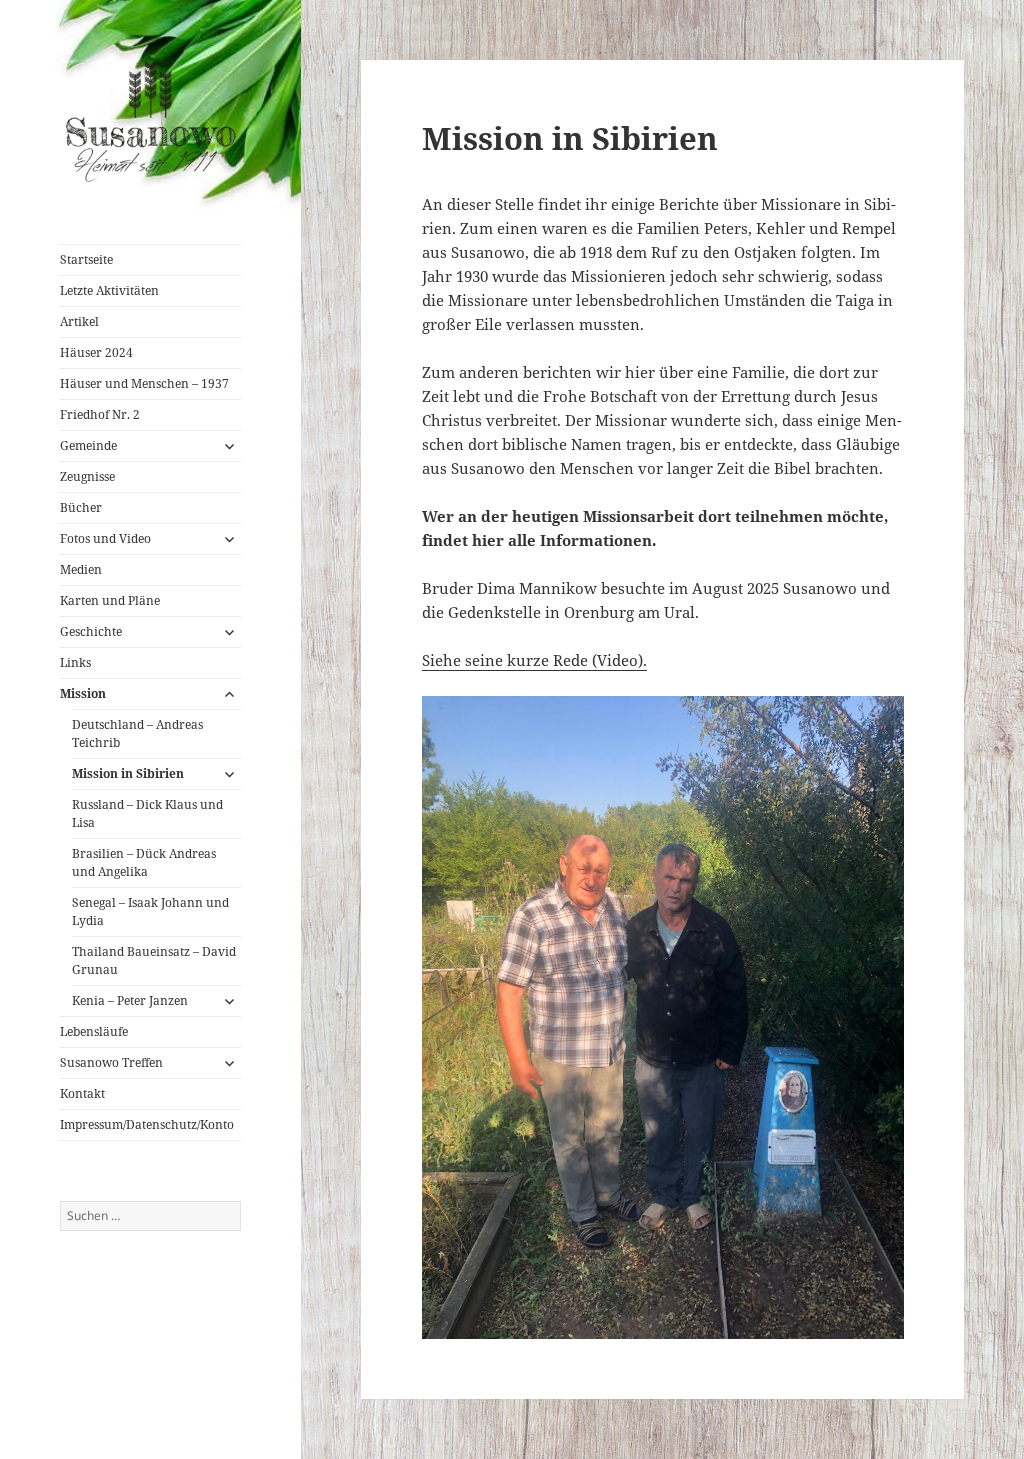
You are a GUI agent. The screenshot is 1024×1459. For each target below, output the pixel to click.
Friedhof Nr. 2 (100, 414)
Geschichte (91, 631)
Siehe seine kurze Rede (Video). (534, 660)
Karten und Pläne (110, 600)
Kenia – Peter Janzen (130, 1000)
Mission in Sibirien (128, 773)
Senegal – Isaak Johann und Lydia (150, 911)
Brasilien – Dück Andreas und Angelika (144, 862)
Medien (81, 569)
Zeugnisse (87, 476)
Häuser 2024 (96, 352)
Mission (83, 693)
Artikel (79, 321)
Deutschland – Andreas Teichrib (137, 733)
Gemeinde (88, 445)
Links (75, 662)
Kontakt (82, 1093)
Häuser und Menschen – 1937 (144, 383)
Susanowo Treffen (111, 1062)
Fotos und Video (105, 538)
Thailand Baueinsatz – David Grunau (154, 960)
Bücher (81, 507)
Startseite (86, 259)
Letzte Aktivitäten (109, 290)
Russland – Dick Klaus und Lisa (147, 813)
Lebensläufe (94, 1031)
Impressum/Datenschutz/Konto (147, 1124)
